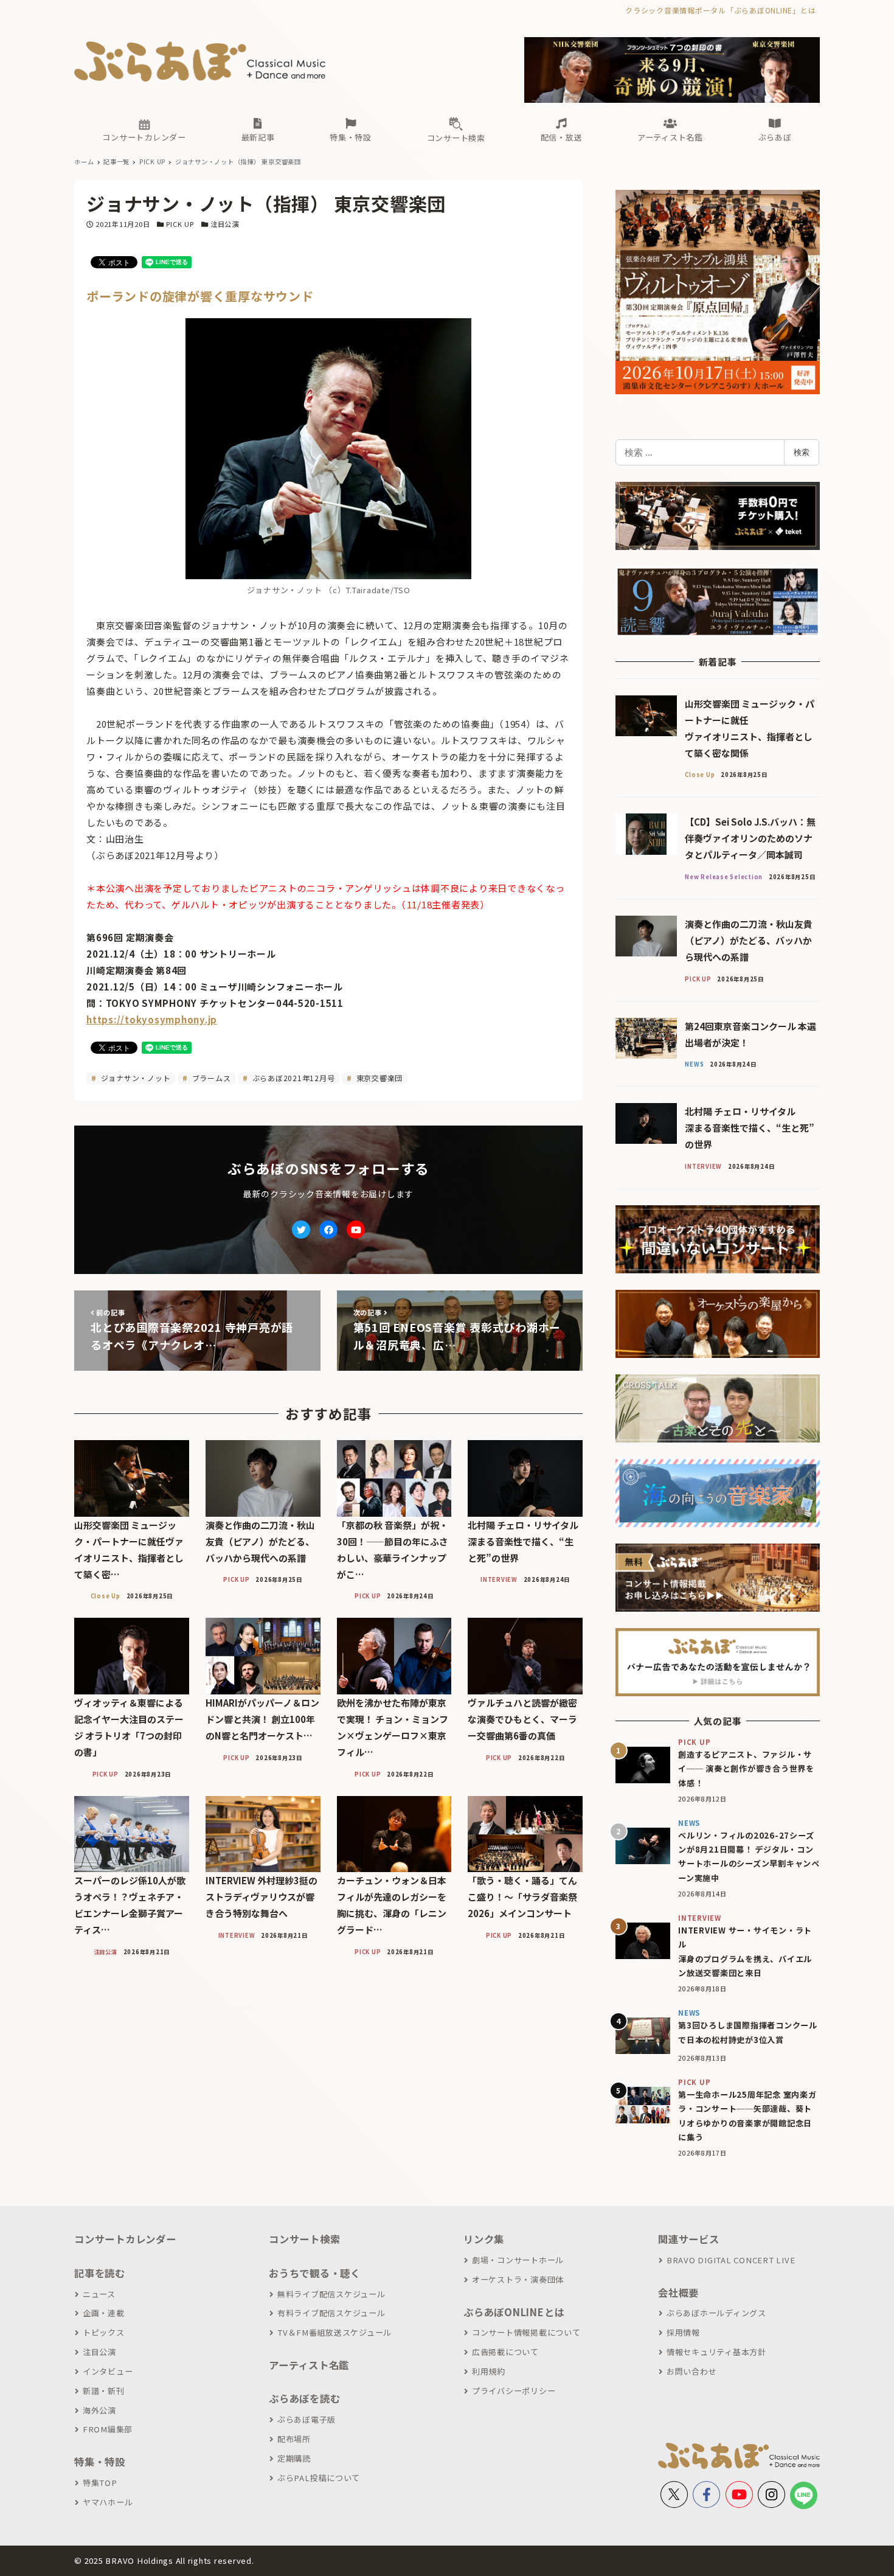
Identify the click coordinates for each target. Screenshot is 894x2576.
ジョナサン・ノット (135, 1078)
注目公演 (225, 224)
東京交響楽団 (378, 1078)
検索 (802, 452)
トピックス (104, 2332)
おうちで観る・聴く (315, 2273)
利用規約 (489, 2371)
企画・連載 (104, 2313)
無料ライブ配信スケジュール (331, 2294)
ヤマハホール (108, 2502)
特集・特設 (100, 2462)
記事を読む (100, 2273)
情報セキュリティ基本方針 (716, 2352)
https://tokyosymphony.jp (152, 1019)
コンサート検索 (304, 2239)
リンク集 (484, 2239)
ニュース (99, 2294)
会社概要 (678, 2292)
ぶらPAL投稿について (319, 2478)
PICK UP (180, 224)
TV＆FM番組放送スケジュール (334, 2332)
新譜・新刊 (104, 2391)
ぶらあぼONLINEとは (514, 2312)
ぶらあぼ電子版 (307, 2419)
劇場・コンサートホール (518, 2260)
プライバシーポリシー (514, 2391)
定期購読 (294, 2458)
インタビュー (108, 2371)
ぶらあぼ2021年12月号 (293, 1078)
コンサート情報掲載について (526, 2332)
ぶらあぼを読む (304, 2398)
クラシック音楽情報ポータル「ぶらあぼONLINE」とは (720, 10)
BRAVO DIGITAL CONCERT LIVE (731, 2260)
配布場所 (294, 2439)
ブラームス (210, 1078)
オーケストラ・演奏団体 (518, 2279)
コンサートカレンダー (125, 2239)
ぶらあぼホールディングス (716, 2313)
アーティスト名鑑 (309, 2365)
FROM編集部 (108, 2429)
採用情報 (683, 2332)
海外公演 (99, 2410)
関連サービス (689, 2239)
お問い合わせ (691, 2371)
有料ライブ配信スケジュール (331, 2313)
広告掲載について (505, 2352)
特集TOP (100, 2483)
